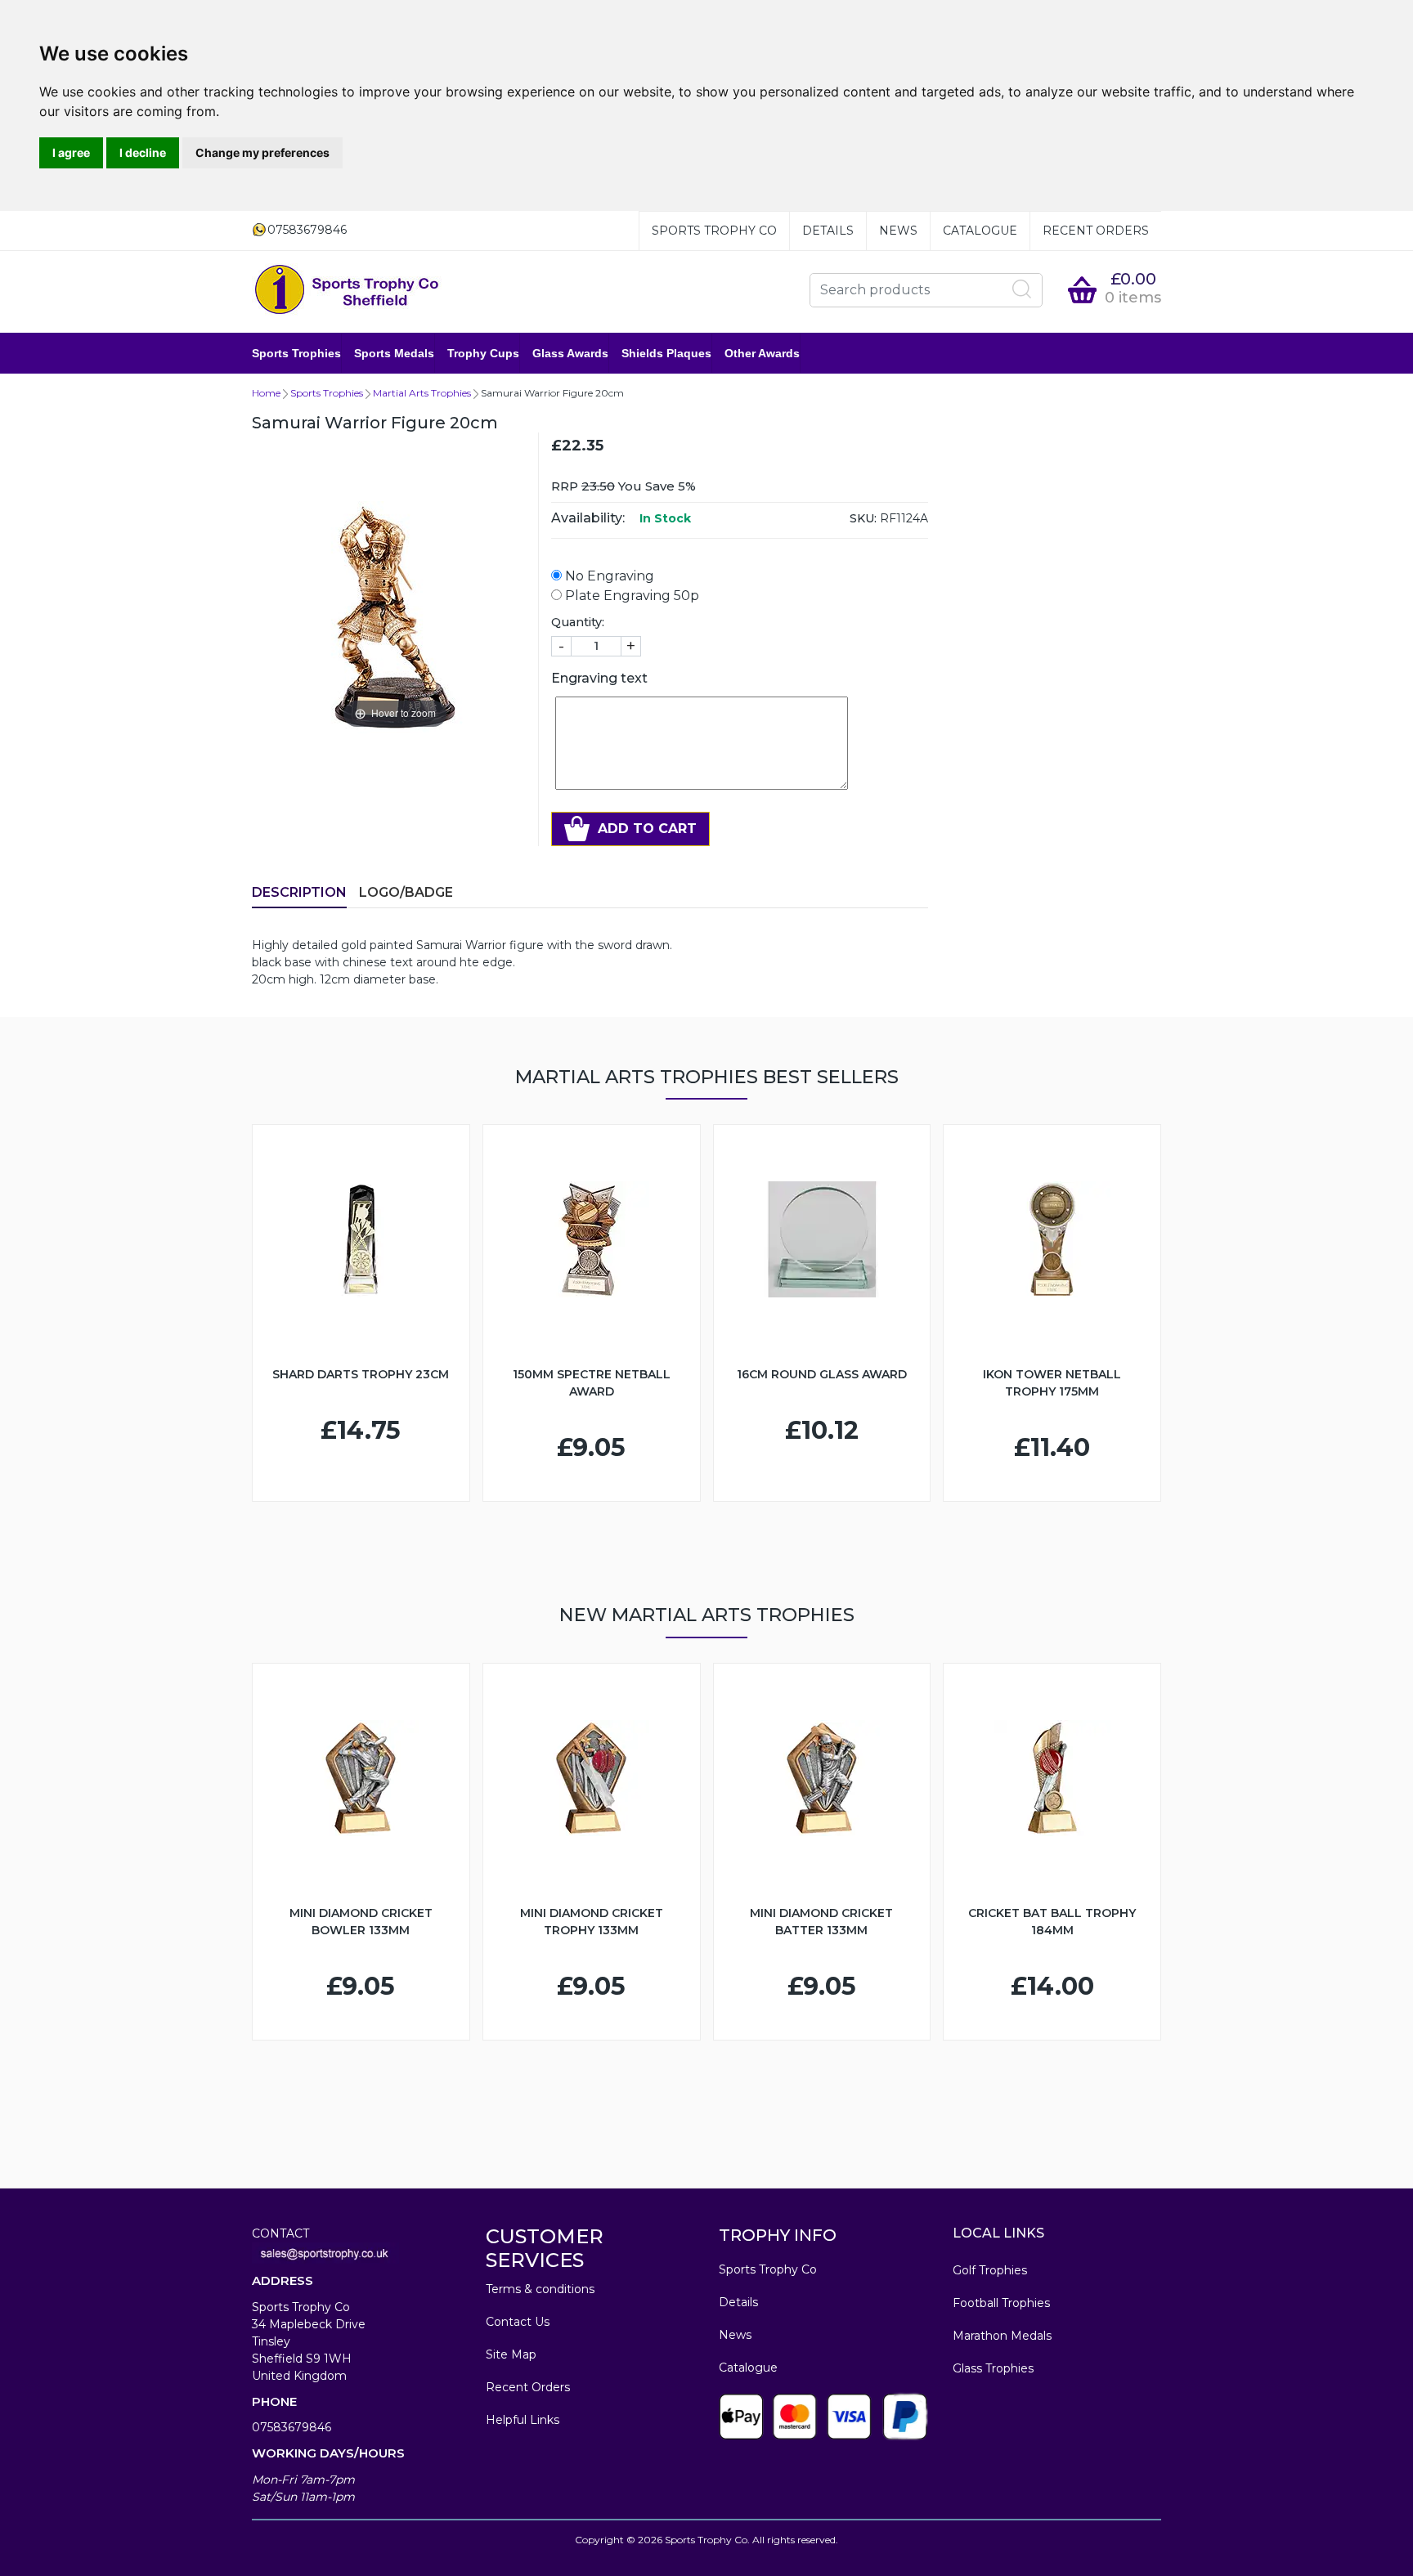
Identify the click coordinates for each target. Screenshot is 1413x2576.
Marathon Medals (1002, 2336)
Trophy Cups (483, 353)
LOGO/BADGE (406, 892)
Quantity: (578, 622)
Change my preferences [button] (262, 152)
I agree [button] (71, 152)
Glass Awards (570, 353)
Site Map (511, 2354)
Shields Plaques (666, 353)
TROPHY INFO (778, 2235)
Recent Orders (1096, 231)
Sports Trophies (296, 353)
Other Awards (762, 353)
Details (828, 231)
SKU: (863, 518)
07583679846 (292, 2427)
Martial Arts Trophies (422, 393)
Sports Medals (394, 353)
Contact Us (518, 2322)
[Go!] (1022, 289)
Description (299, 892)
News (898, 231)
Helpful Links (523, 2420)
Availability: (588, 518)
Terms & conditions (540, 2289)
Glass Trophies (993, 2368)
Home (266, 393)
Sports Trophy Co (714, 231)
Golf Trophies (990, 2270)
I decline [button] (143, 152)
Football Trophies (1001, 2303)
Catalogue (980, 231)
